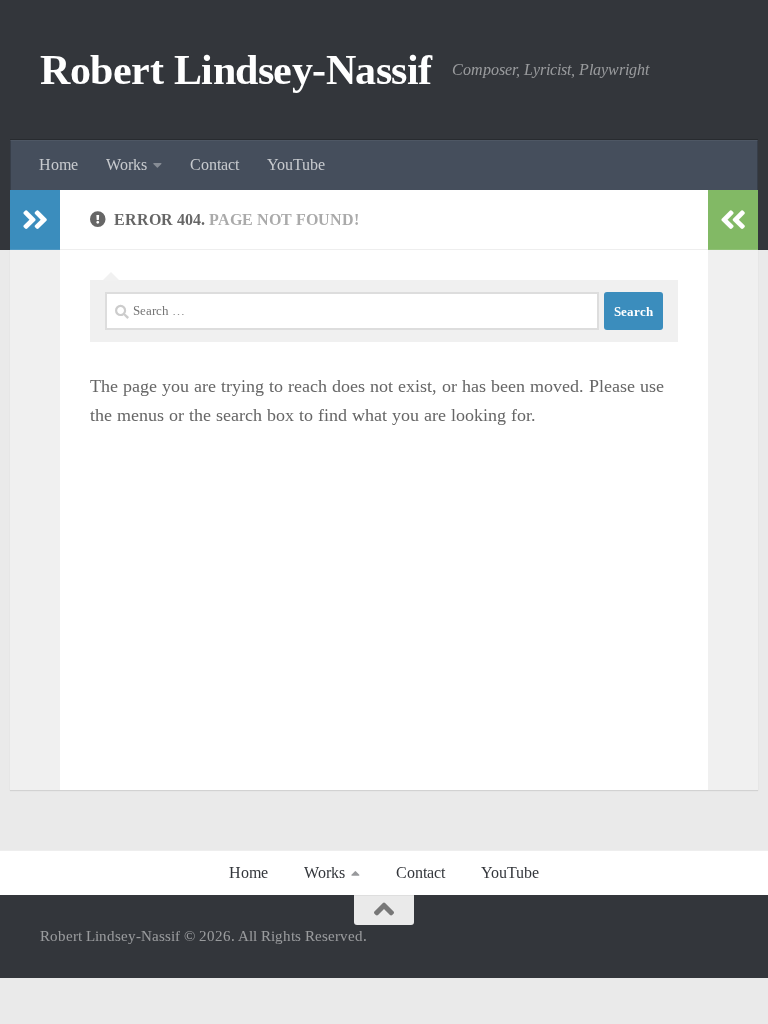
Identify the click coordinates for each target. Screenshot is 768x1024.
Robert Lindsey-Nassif (236, 70)
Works (126, 164)
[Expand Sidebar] (35, 220)
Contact (214, 164)
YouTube (296, 164)
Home (58, 164)
